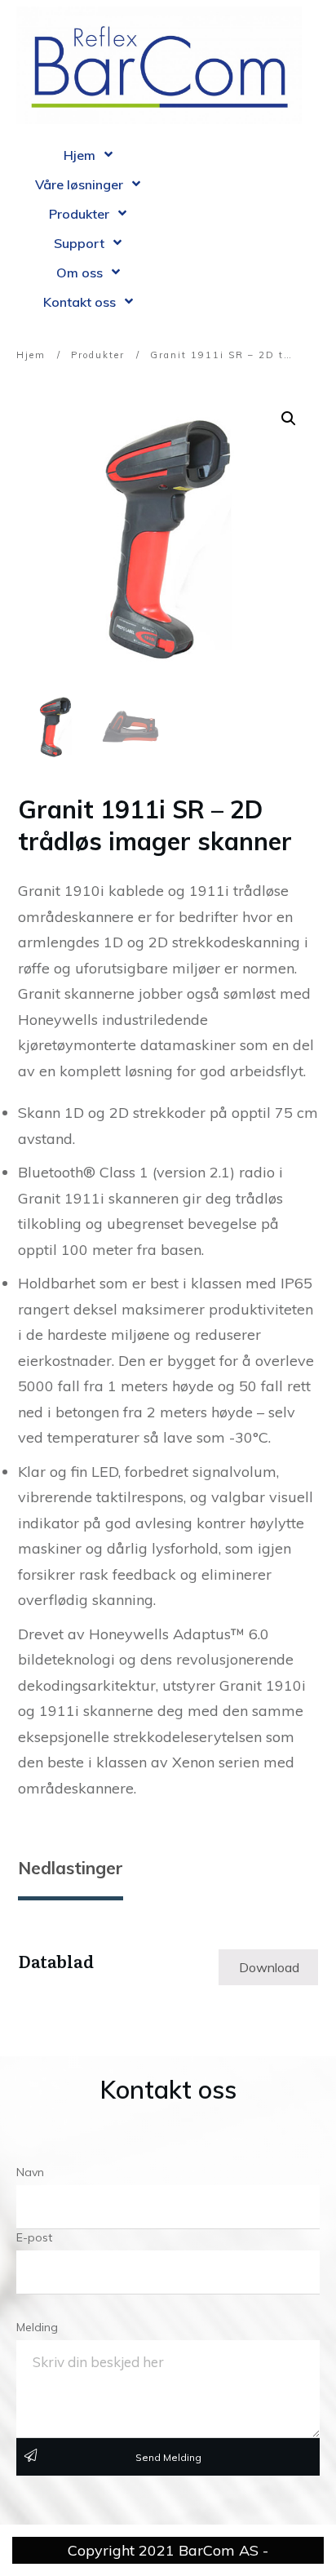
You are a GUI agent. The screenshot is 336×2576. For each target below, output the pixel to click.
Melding (37, 2327)
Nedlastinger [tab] (71, 1868)
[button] (289, 419)
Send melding (168, 2457)
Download (269, 1967)
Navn (30, 2172)
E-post (34, 2237)
